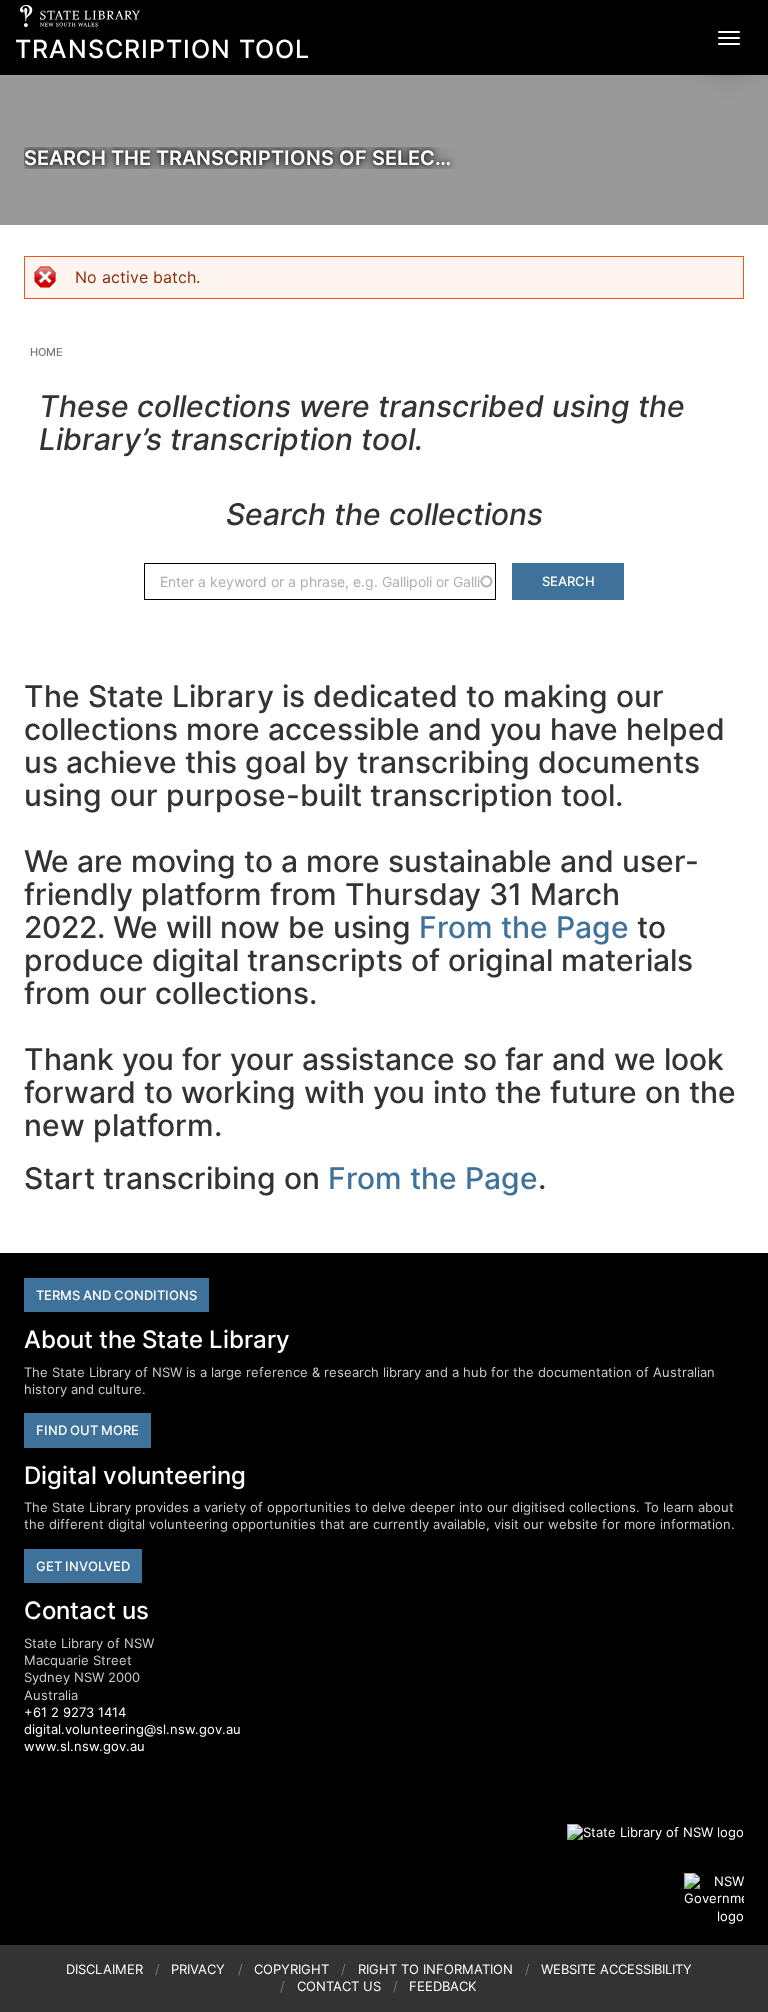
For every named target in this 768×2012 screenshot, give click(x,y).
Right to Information (435, 1969)
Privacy (198, 1969)
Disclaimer (104, 1969)
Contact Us (339, 1986)
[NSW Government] (714, 1899)
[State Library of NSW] (644, 1832)
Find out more (87, 1430)
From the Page (524, 927)
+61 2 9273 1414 (75, 1712)
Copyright (291, 1969)
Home (46, 352)
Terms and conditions (116, 1295)
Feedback (442, 1986)
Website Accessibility (616, 1969)
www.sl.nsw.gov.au (84, 1746)
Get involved (83, 1566)
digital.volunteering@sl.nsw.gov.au (132, 1729)
